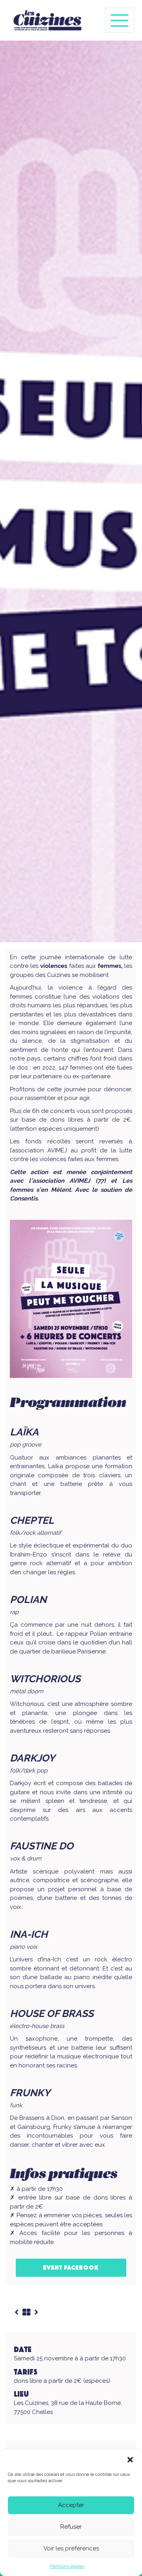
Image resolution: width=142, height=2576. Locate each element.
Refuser (71, 2527)
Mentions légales (67, 2566)
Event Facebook (71, 2268)
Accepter (71, 2505)
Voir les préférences (71, 2548)
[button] (130, 2460)
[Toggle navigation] (120, 20)
